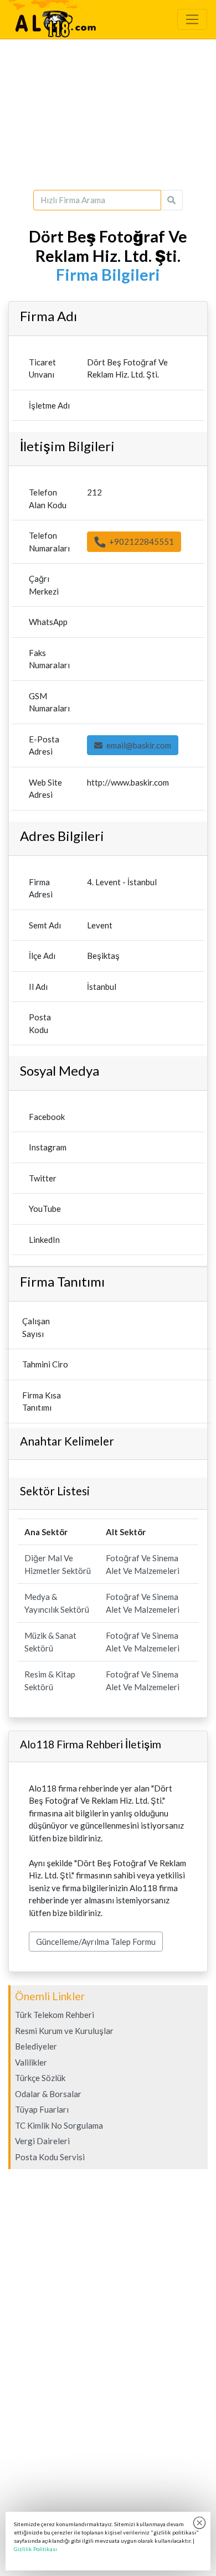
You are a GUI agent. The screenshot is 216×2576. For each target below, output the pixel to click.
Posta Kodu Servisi (50, 2157)
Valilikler (31, 2062)
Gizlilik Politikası (35, 2549)
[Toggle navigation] (192, 19)
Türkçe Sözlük (40, 2078)
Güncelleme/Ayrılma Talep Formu (96, 1942)
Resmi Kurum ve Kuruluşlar (64, 2031)
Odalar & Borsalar (48, 2094)
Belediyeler (36, 2046)
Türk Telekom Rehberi (55, 2015)
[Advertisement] (108, 115)
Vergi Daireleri (42, 2141)
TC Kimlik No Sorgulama (59, 2125)
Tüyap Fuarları (42, 2109)
